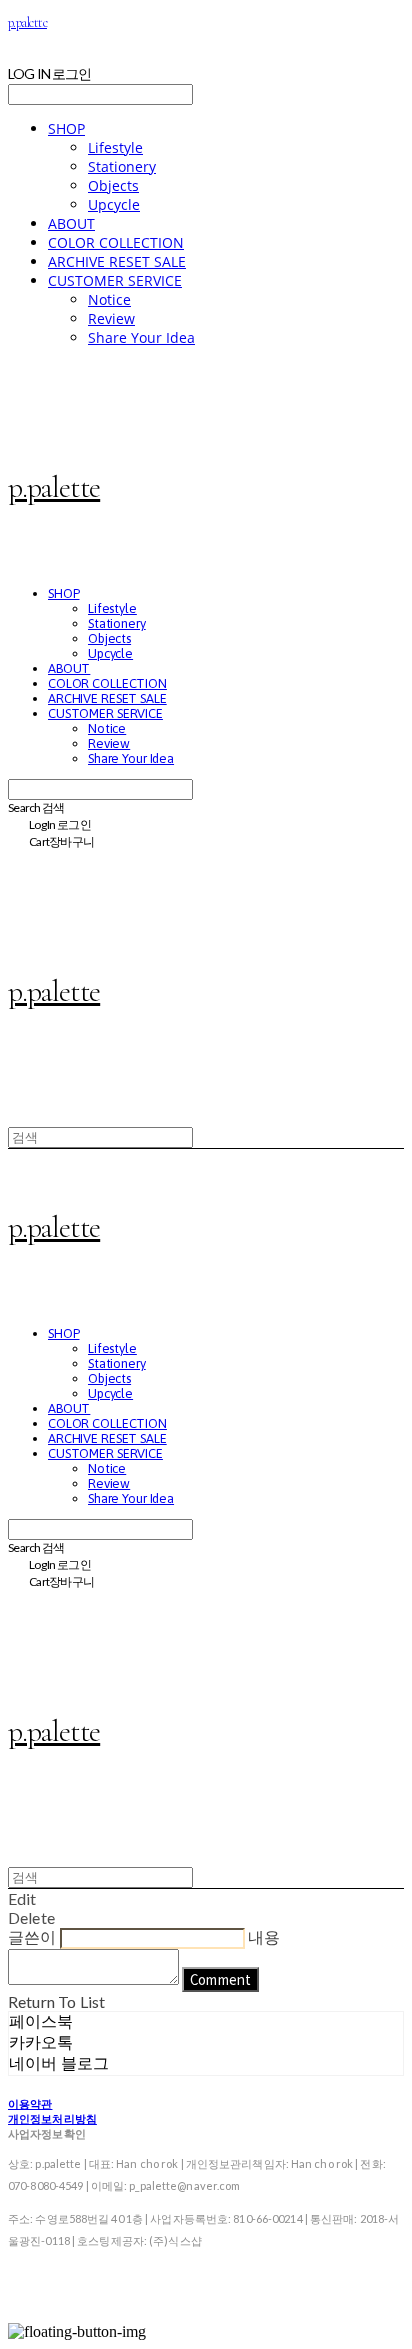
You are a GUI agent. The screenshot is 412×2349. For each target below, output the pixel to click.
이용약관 (30, 2103)
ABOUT (71, 223)
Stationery (122, 166)
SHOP (66, 128)
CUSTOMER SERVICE (115, 280)
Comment (220, 1979)
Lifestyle (115, 147)
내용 (264, 1936)
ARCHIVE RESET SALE (117, 261)
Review (111, 318)
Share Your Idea (141, 337)
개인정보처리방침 (52, 2118)
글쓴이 (32, 1936)
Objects (113, 185)
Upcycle (114, 204)
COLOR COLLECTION (116, 242)
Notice (109, 299)
